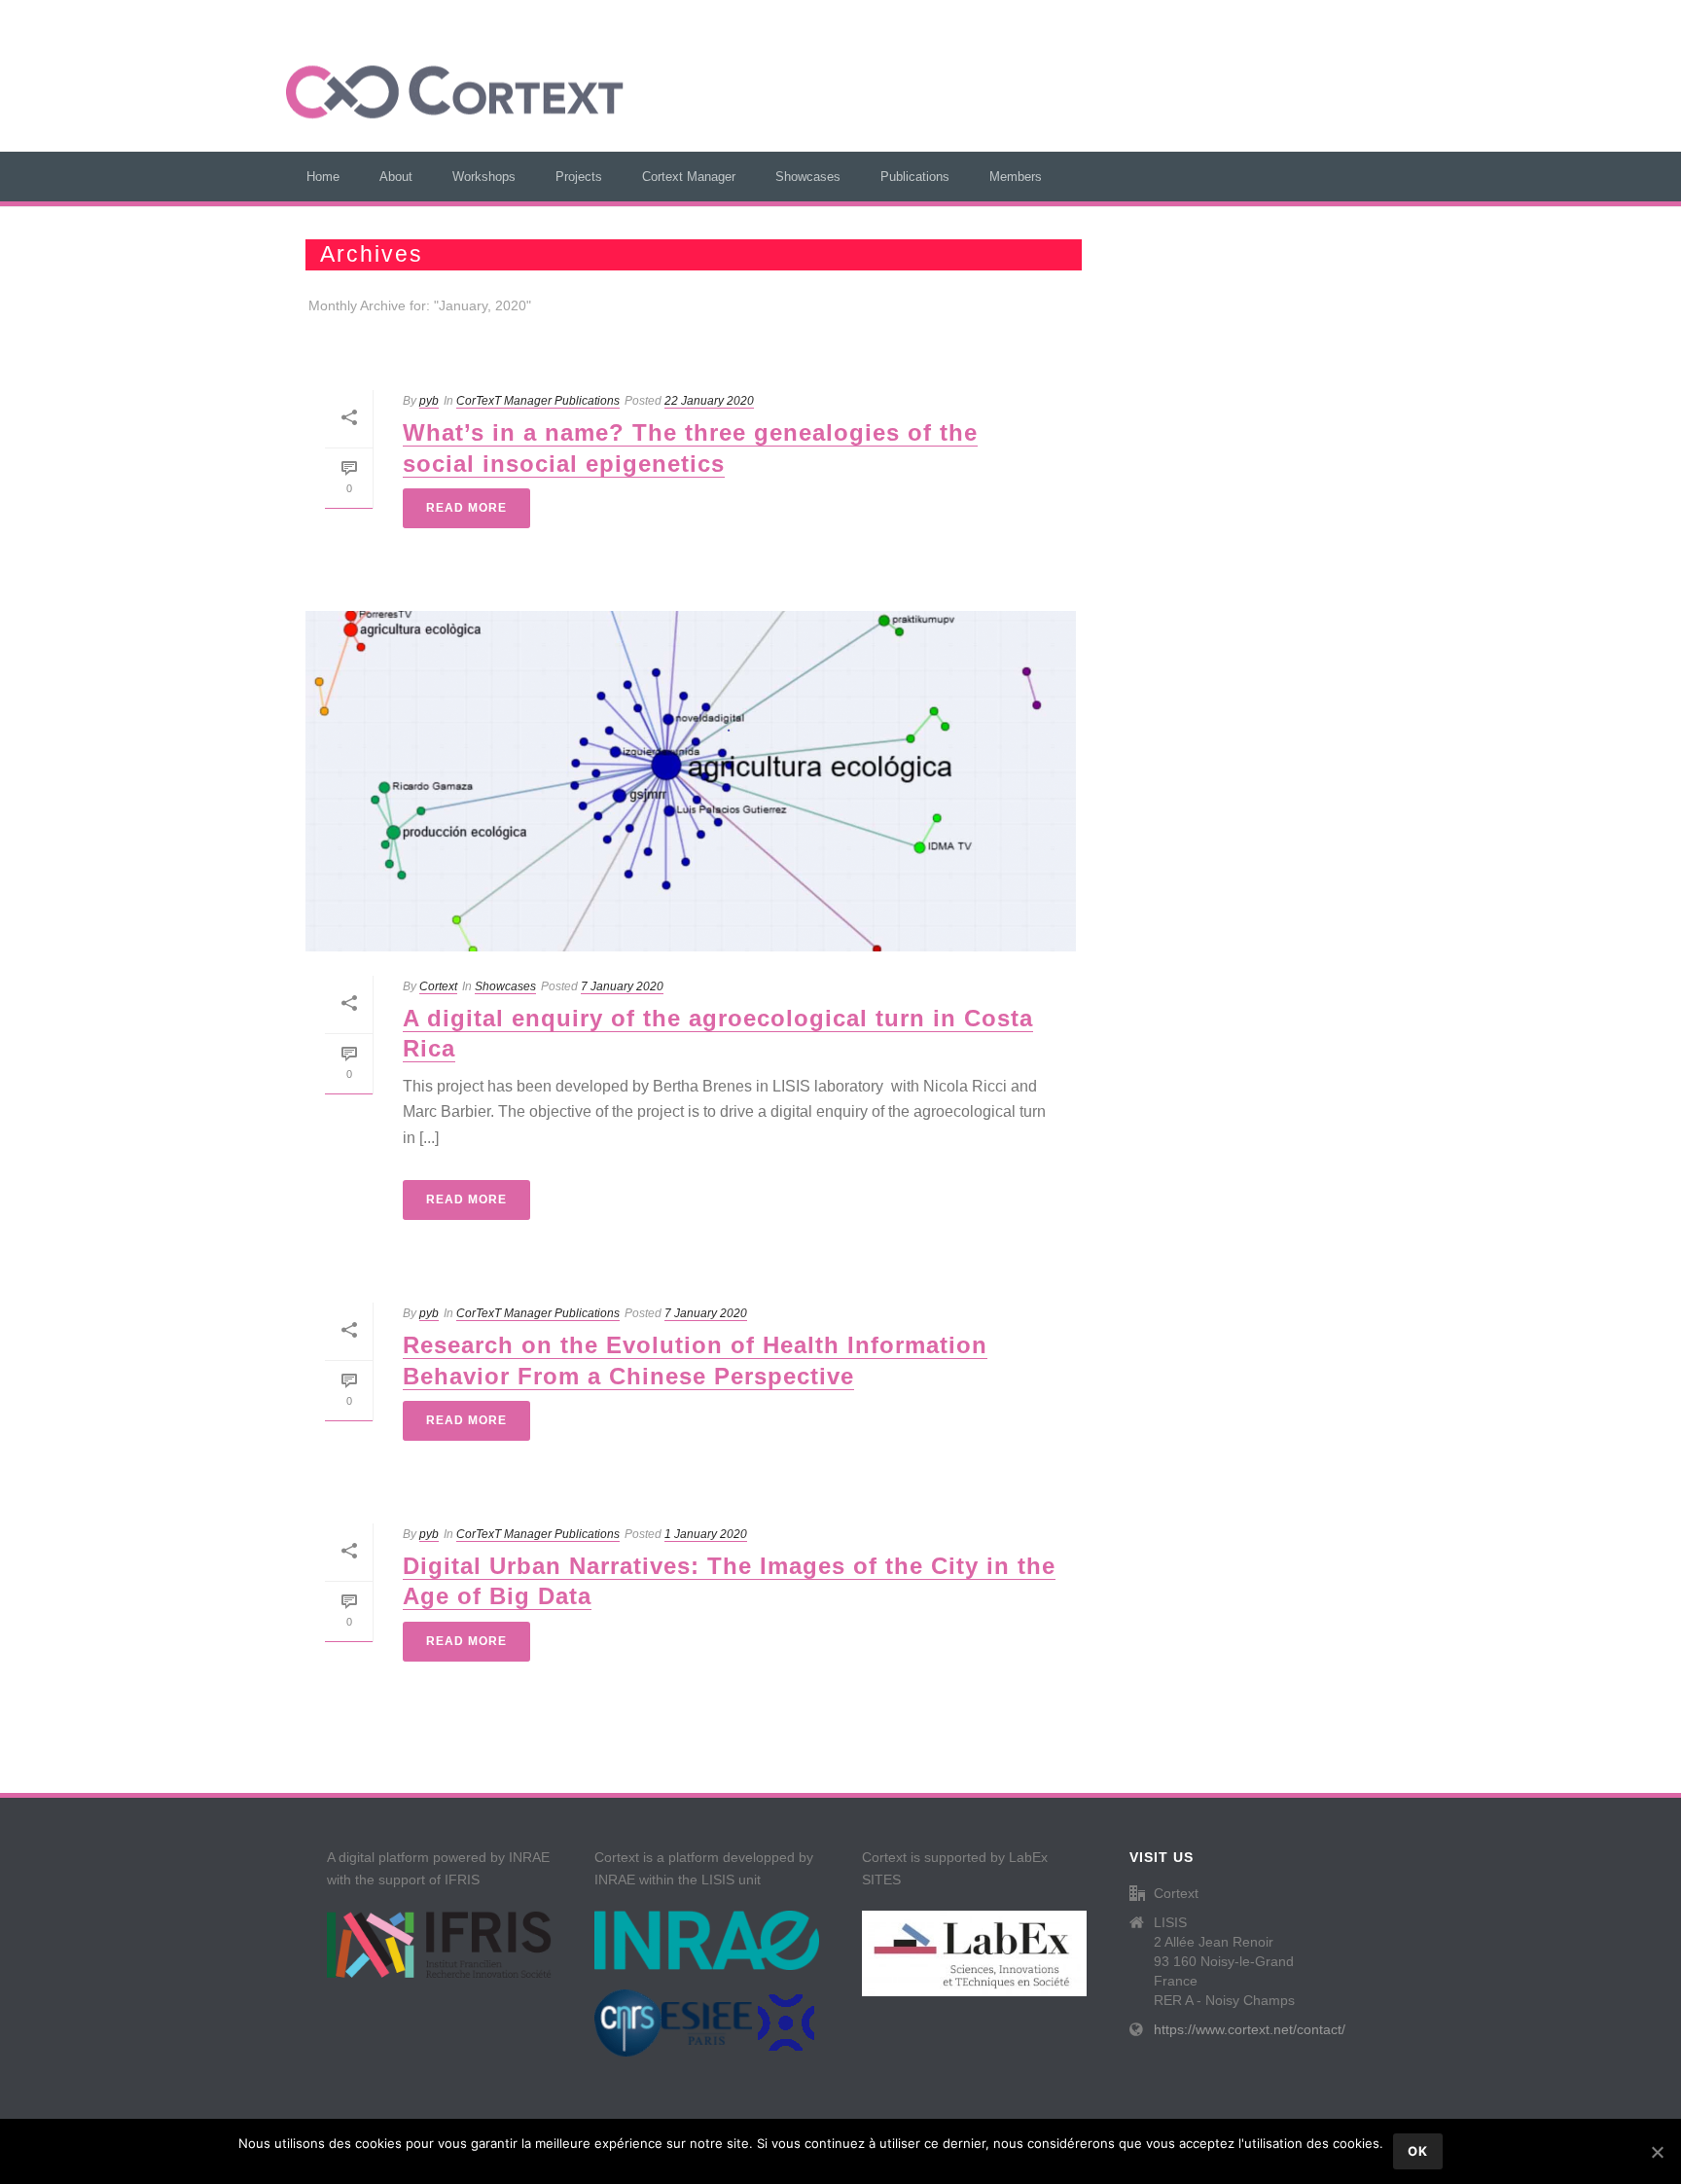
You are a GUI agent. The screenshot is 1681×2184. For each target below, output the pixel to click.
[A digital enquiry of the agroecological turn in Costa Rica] (691, 782)
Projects (579, 177)
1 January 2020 (706, 1534)
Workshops (484, 177)
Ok (1418, 2151)
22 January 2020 (709, 401)
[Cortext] (455, 92)
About (396, 177)
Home (323, 177)
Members (1016, 177)
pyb (429, 401)
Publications (915, 177)
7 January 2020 (622, 986)
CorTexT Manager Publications (538, 401)
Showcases (808, 177)
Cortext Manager (689, 177)
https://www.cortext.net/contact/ (1250, 2029)
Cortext (438, 986)
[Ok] (1657, 2152)
